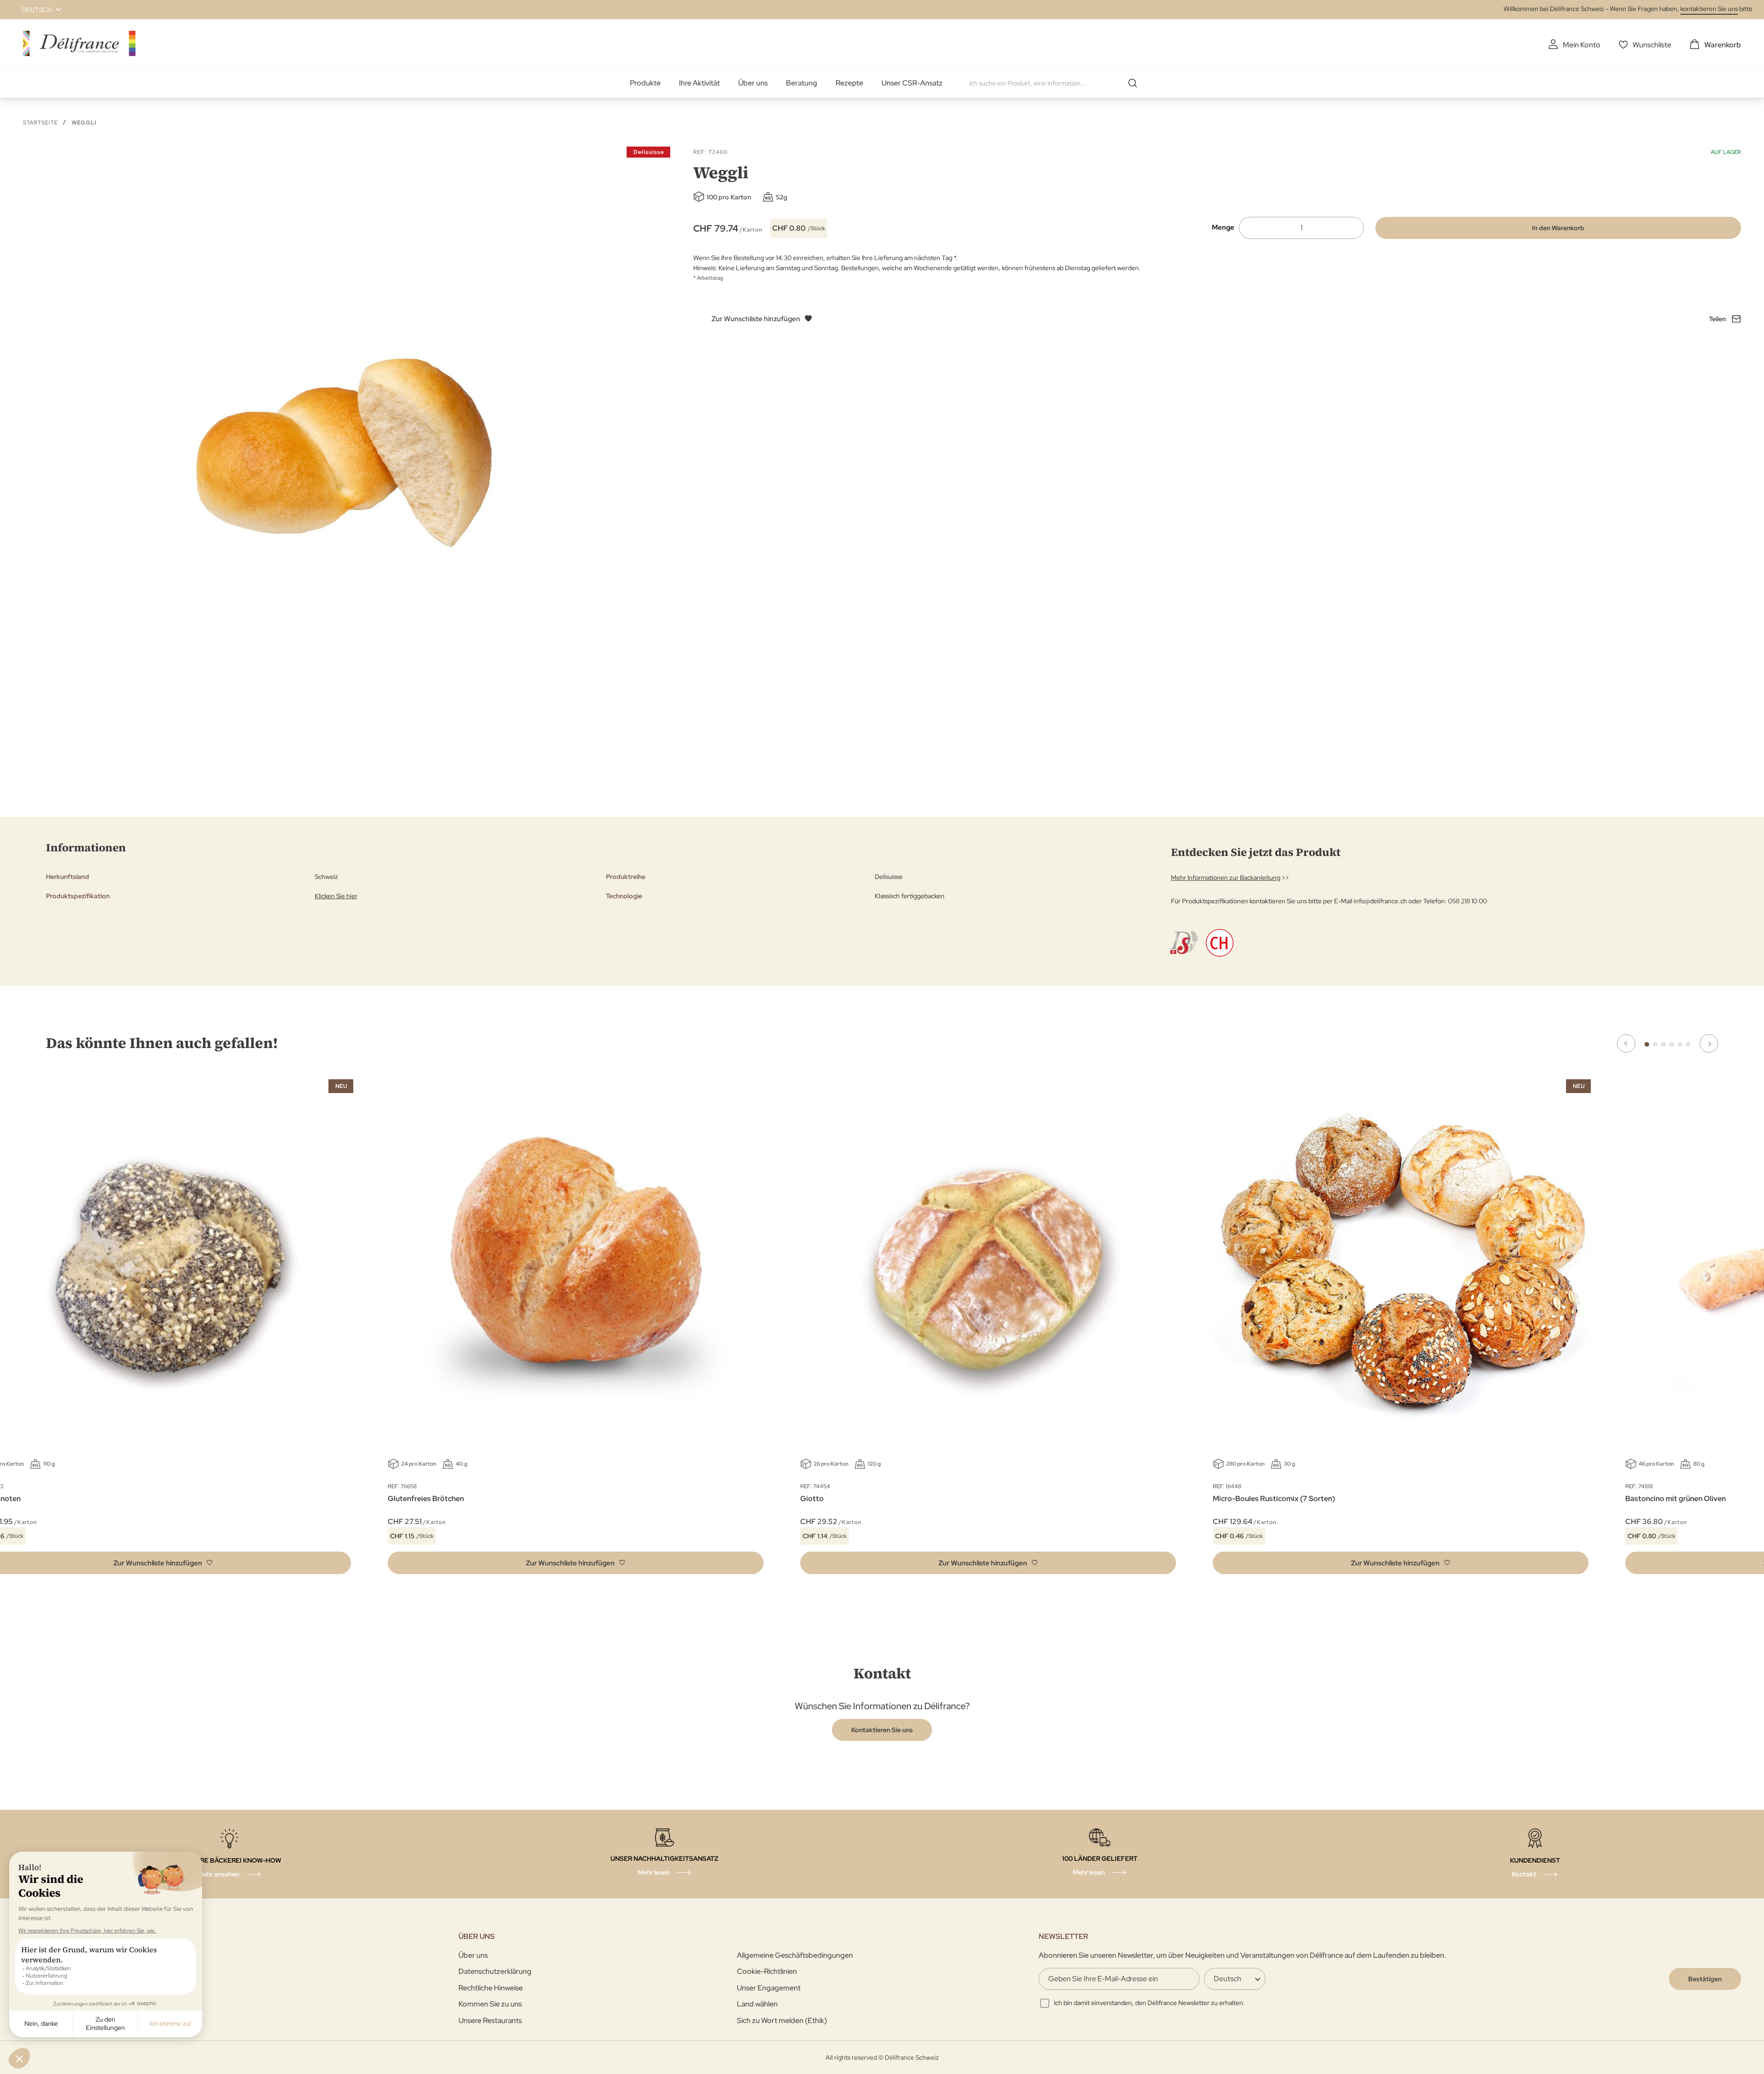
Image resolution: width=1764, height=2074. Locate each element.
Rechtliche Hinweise (491, 1988)
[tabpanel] (576, 1329)
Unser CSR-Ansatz (912, 83)
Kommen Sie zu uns (490, 2004)
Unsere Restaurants (490, 2020)
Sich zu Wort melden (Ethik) (782, 2020)
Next (1709, 1043)
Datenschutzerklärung (495, 1971)
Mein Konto (1582, 45)
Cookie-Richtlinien (767, 1971)
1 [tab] (1647, 1044)
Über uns (753, 83)
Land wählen (757, 2004)
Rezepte (849, 83)
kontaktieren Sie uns (1709, 9)
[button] (36, 10)
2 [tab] (1655, 1044)
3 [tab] (1663, 1044)
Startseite (40, 123)
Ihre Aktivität (699, 83)
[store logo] (79, 43)
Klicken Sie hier (336, 896)
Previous (1626, 1043)
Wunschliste (1652, 45)
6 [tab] (1688, 1044)
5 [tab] (1680, 1044)
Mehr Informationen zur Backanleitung (1226, 878)
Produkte (645, 83)
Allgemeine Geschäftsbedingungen (795, 1955)
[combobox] (1057, 83)
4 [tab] (1672, 1044)
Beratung (802, 83)
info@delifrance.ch (1380, 901)
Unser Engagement (769, 1988)
